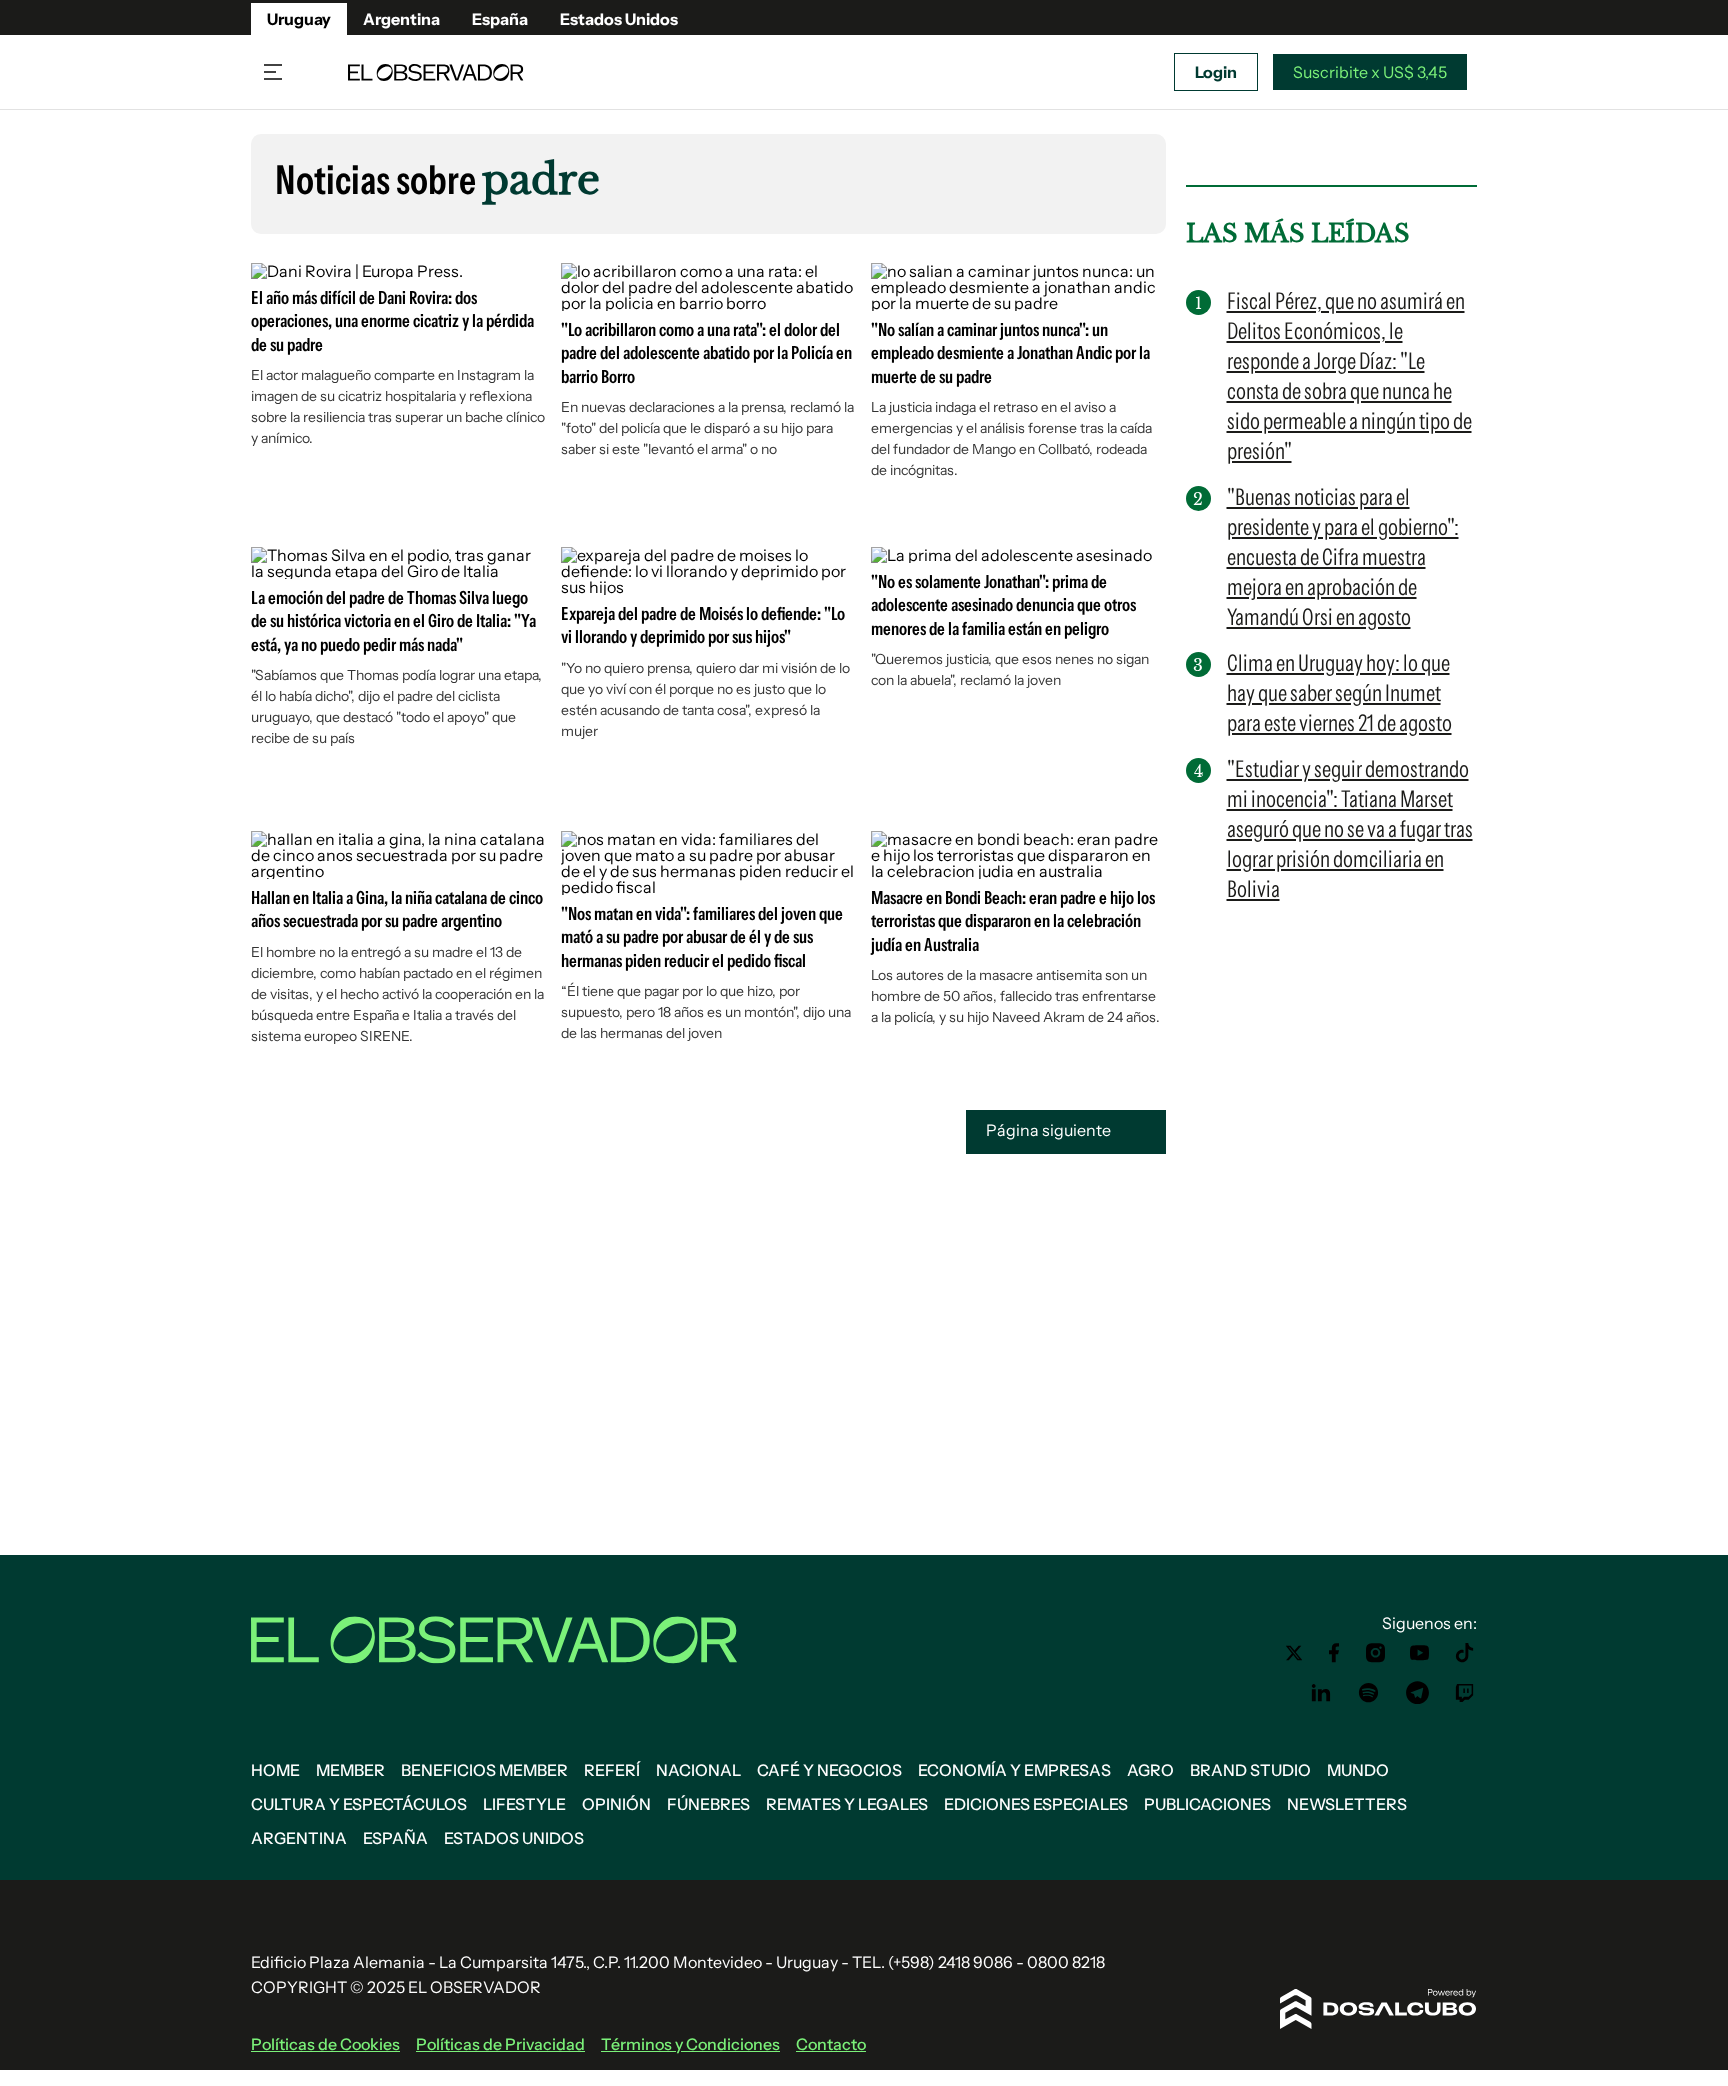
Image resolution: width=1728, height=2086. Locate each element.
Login (1216, 72)
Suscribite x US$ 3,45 (1370, 72)
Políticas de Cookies (325, 2044)
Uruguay (299, 19)
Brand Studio (1250, 1770)
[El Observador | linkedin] (1321, 1693)
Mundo (1358, 1770)
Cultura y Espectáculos (359, 1804)
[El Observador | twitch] (1465, 1693)
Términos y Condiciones (690, 2044)
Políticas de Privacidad (500, 2044)
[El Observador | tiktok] (1465, 1653)
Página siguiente (1050, 1130)
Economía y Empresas (1014, 1770)
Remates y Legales (847, 1804)
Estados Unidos (619, 19)
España (500, 19)
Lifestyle (524, 1804)
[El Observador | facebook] (1334, 1653)
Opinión (616, 1804)
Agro (1150, 1770)
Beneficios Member (484, 1770)
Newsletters (1347, 1804)
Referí (612, 1770)
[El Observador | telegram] (1417, 1693)
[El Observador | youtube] (1419, 1653)
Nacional (698, 1770)
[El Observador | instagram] (1376, 1653)
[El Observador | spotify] (1369, 1693)
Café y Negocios (829, 1770)
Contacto (831, 2044)
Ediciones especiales (1036, 1804)
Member (350, 1770)
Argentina (401, 19)
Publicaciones (1207, 1804)
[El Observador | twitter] (1294, 1653)
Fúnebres (708, 1804)
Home (275, 1770)
